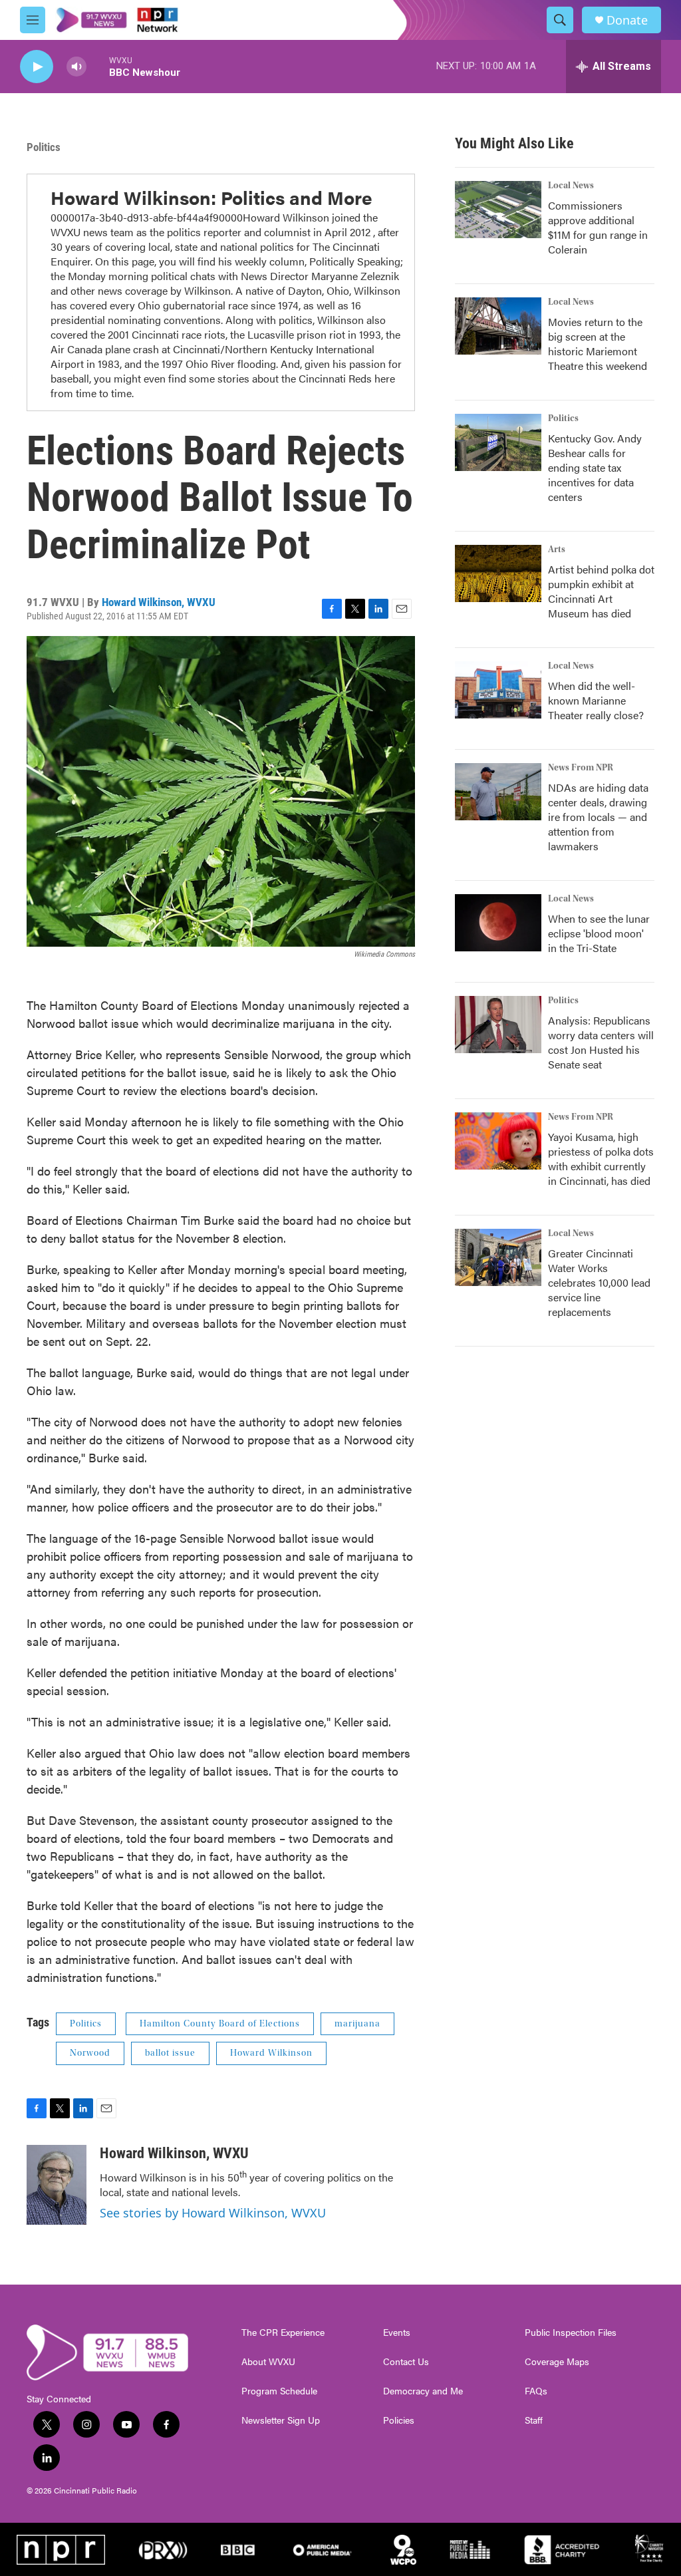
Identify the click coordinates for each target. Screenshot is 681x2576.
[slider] (98, 66)
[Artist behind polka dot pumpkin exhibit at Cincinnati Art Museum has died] (498, 573)
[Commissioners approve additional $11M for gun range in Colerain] (498, 210)
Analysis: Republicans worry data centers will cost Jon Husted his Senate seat (601, 1042)
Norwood (90, 2053)
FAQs (536, 2391)
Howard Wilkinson (271, 2053)
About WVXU (268, 2362)
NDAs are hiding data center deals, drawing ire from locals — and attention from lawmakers (598, 817)
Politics (44, 147)
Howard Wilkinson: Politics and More (211, 197)
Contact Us (406, 2362)
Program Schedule (279, 2391)
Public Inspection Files (571, 2333)
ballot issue (170, 2053)
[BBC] (237, 2549)
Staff (534, 2420)
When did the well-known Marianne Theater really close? (596, 700)
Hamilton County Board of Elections (220, 2024)
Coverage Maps (557, 2362)
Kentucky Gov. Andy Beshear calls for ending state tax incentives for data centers (595, 467)
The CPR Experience (283, 2333)
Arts (557, 550)
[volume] (76, 67)
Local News (571, 186)
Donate (627, 20)
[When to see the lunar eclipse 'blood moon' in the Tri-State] (498, 923)
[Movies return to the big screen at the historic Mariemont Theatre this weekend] (498, 326)
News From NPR (581, 768)
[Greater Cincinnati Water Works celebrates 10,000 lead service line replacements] (498, 1257)
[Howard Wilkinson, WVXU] (57, 2185)
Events (397, 2333)
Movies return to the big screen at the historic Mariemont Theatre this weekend (598, 344)
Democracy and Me (423, 2391)
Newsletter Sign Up (281, 2420)
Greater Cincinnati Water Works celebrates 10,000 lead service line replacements (599, 1282)
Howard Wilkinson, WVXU (159, 602)
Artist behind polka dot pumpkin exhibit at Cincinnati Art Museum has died (601, 591)
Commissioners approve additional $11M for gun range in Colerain (598, 227)
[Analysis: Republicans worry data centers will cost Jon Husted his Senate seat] (498, 1025)
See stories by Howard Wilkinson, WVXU (213, 2213)
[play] (37, 67)
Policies (399, 2420)
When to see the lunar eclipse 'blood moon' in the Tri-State (599, 933)
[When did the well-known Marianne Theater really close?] (498, 690)
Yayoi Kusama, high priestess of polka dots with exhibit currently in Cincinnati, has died (601, 1159)
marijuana (357, 2024)
